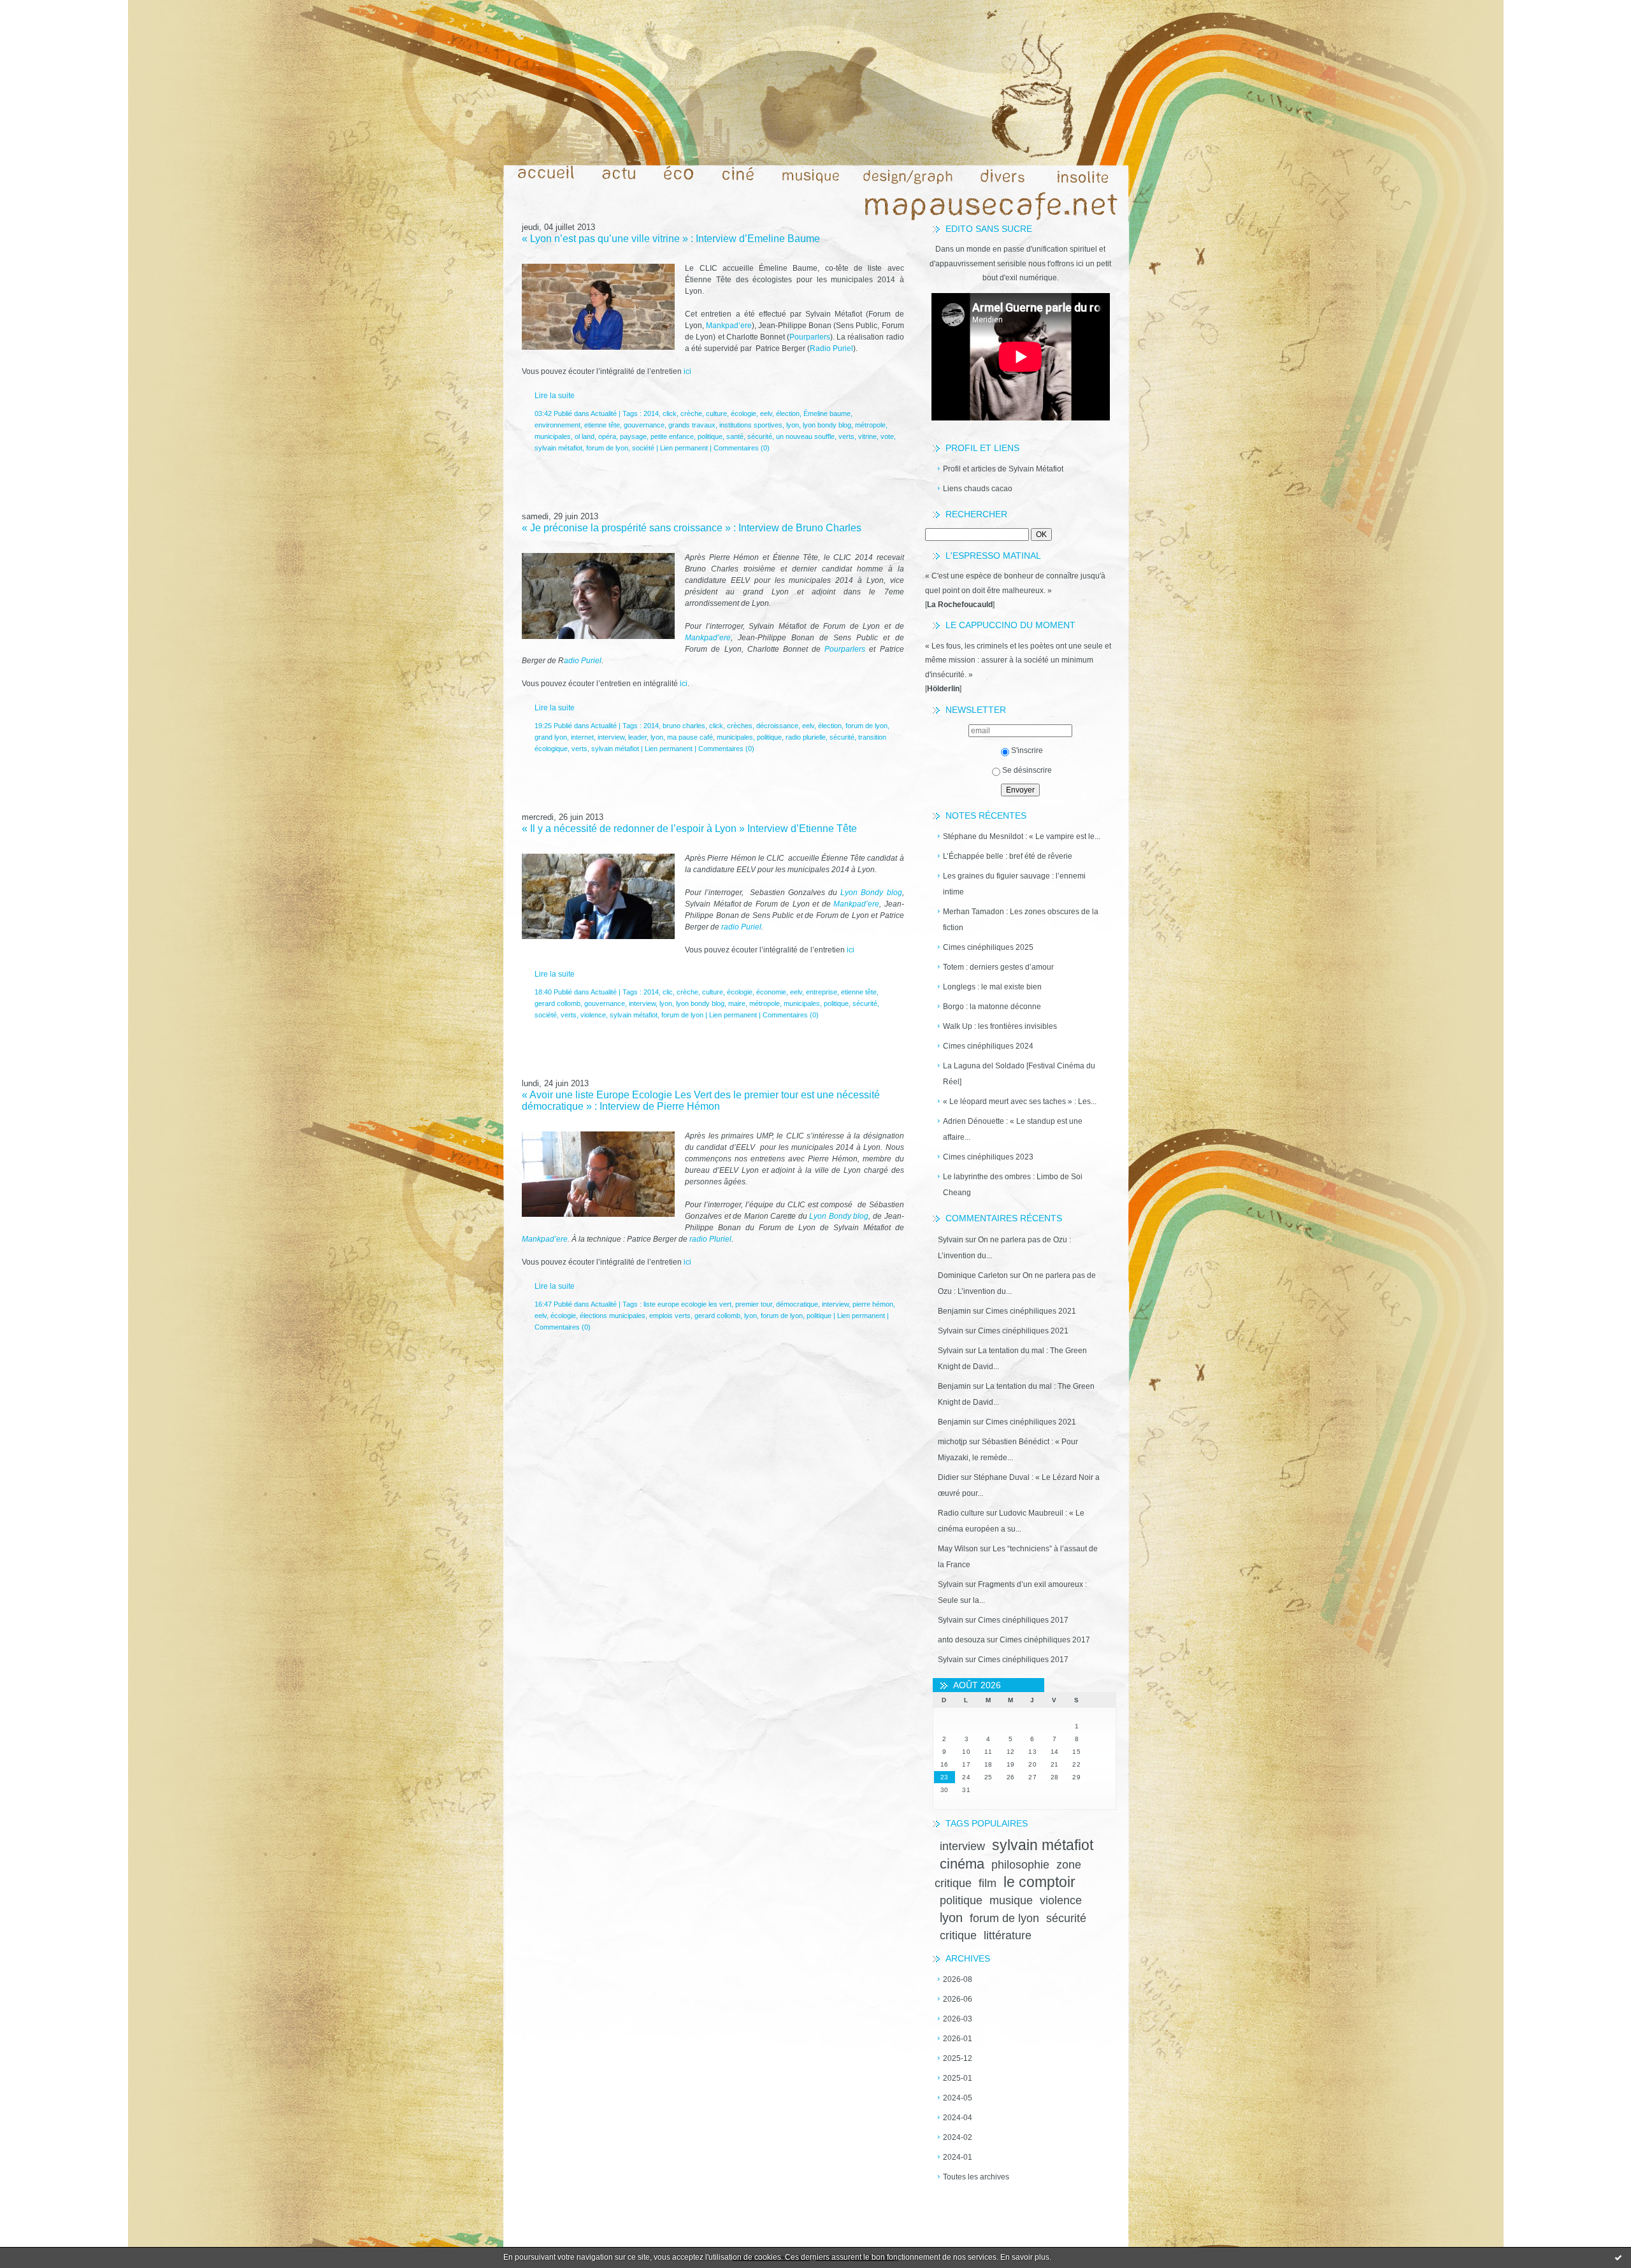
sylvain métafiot (1043, 1845)
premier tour (754, 1304)
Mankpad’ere (729, 326)
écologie (744, 413)
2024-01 (958, 2157)
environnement (557, 425)
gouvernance (644, 425)
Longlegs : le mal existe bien (992, 987)
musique (1011, 1900)
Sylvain (951, 1240)
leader (637, 737)
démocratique (797, 1304)
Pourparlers (810, 337)
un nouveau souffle (805, 436)
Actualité (604, 413)
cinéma (962, 1864)
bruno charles (684, 726)
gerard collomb (557, 1003)
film (988, 1883)
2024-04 (958, 2118)
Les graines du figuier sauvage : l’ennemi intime (1014, 884)
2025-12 (958, 2058)
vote (887, 436)
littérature (1008, 1935)
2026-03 (958, 2019)
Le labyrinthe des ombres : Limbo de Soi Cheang (1013, 1185)
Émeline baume (827, 413)
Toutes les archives (976, 2177)
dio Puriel (837, 348)
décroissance (777, 726)
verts (846, 436)
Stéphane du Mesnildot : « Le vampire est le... (1022, 836)
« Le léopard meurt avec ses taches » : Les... (1020, 1102)
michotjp (952, 1442)
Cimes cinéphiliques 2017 (1023, 1620)
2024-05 (958, 2098)
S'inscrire (1027, 750)
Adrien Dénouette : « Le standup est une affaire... (1013, 1129)
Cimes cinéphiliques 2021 (1031, 1311)
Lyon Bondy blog (871, 893)
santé (735, 436)
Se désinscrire (1027, 770)
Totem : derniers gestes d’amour (998, 967)
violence (1061, 1900)
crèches (740, 726)
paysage (633, 436)
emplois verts (670, 1316)
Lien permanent (684, 448)
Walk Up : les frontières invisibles (1000, 1026)
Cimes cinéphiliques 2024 (988, 1046)
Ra (815, 348)
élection (788, 413)
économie (771, 992)
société (643, 448)
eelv (766, 413)
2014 (651, 413)
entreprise (822, 992)
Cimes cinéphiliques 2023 (988, 1157)
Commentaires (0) (742, 448)
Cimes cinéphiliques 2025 (988, 947)
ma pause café (690, 737)
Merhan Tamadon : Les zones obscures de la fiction (1021, 920)
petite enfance (672, 436)
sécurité (1066, 1918)
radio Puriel (740, 927)
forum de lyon (1004, 1918)
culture (716, 413)
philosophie (1020, 1865)
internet (582, 737)
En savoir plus (1025, 2257)
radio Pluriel (710, 1239)
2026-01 (958, 2039)
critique (958, 1935)
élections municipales (613, 1316)
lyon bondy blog (827, 425)
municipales (553, 436)
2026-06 (958, 1999)
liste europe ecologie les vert (687, 1304)
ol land (585, 436)
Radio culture (961, 1513)
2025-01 (958, 2078)
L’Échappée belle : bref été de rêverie (1008, 856)
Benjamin (954, 1311)
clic (668, 992)
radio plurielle (806, 737)
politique (961, 1900)
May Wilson (958, 1549)
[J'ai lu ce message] (1618, 2257)
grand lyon (551, 737)
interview (962, 1846)
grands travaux (692, 425)
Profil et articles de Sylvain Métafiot (1003, 469)
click (670, 413)
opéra (607, 436)
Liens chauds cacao (978, 489)
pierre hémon (873, 1304)
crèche (691, 413)
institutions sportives (751, 425)
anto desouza (961, 1640)
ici (686, 371)
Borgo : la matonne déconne (992, 1007)
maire (737, 1003)
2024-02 (958, 2137)
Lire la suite (555, 396)
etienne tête (602, 425)
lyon (951, 1918)
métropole (870, 425)
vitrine (867, 436)
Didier (948, 1477)
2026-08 (958, 1979)
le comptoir (1039, 1882)
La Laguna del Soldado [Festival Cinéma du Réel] (1019, 1074)
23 (945, 1777)
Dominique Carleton (973, 1275)
